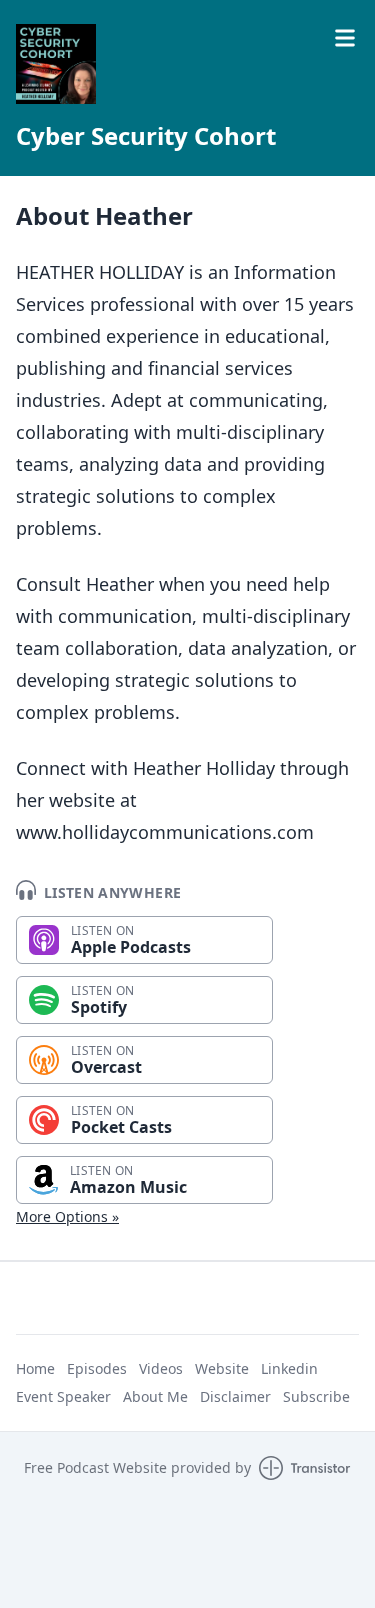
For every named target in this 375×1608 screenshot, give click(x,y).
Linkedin (289, 1368)
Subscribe (316, 1396)
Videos (161, 1368)
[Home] (56, 64)
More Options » (67, 1216)
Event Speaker (63, 1396)
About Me (155, 1396)
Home (35, 1368)
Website (222, 1368)
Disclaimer (235, 1396)
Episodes (97, 1368)
